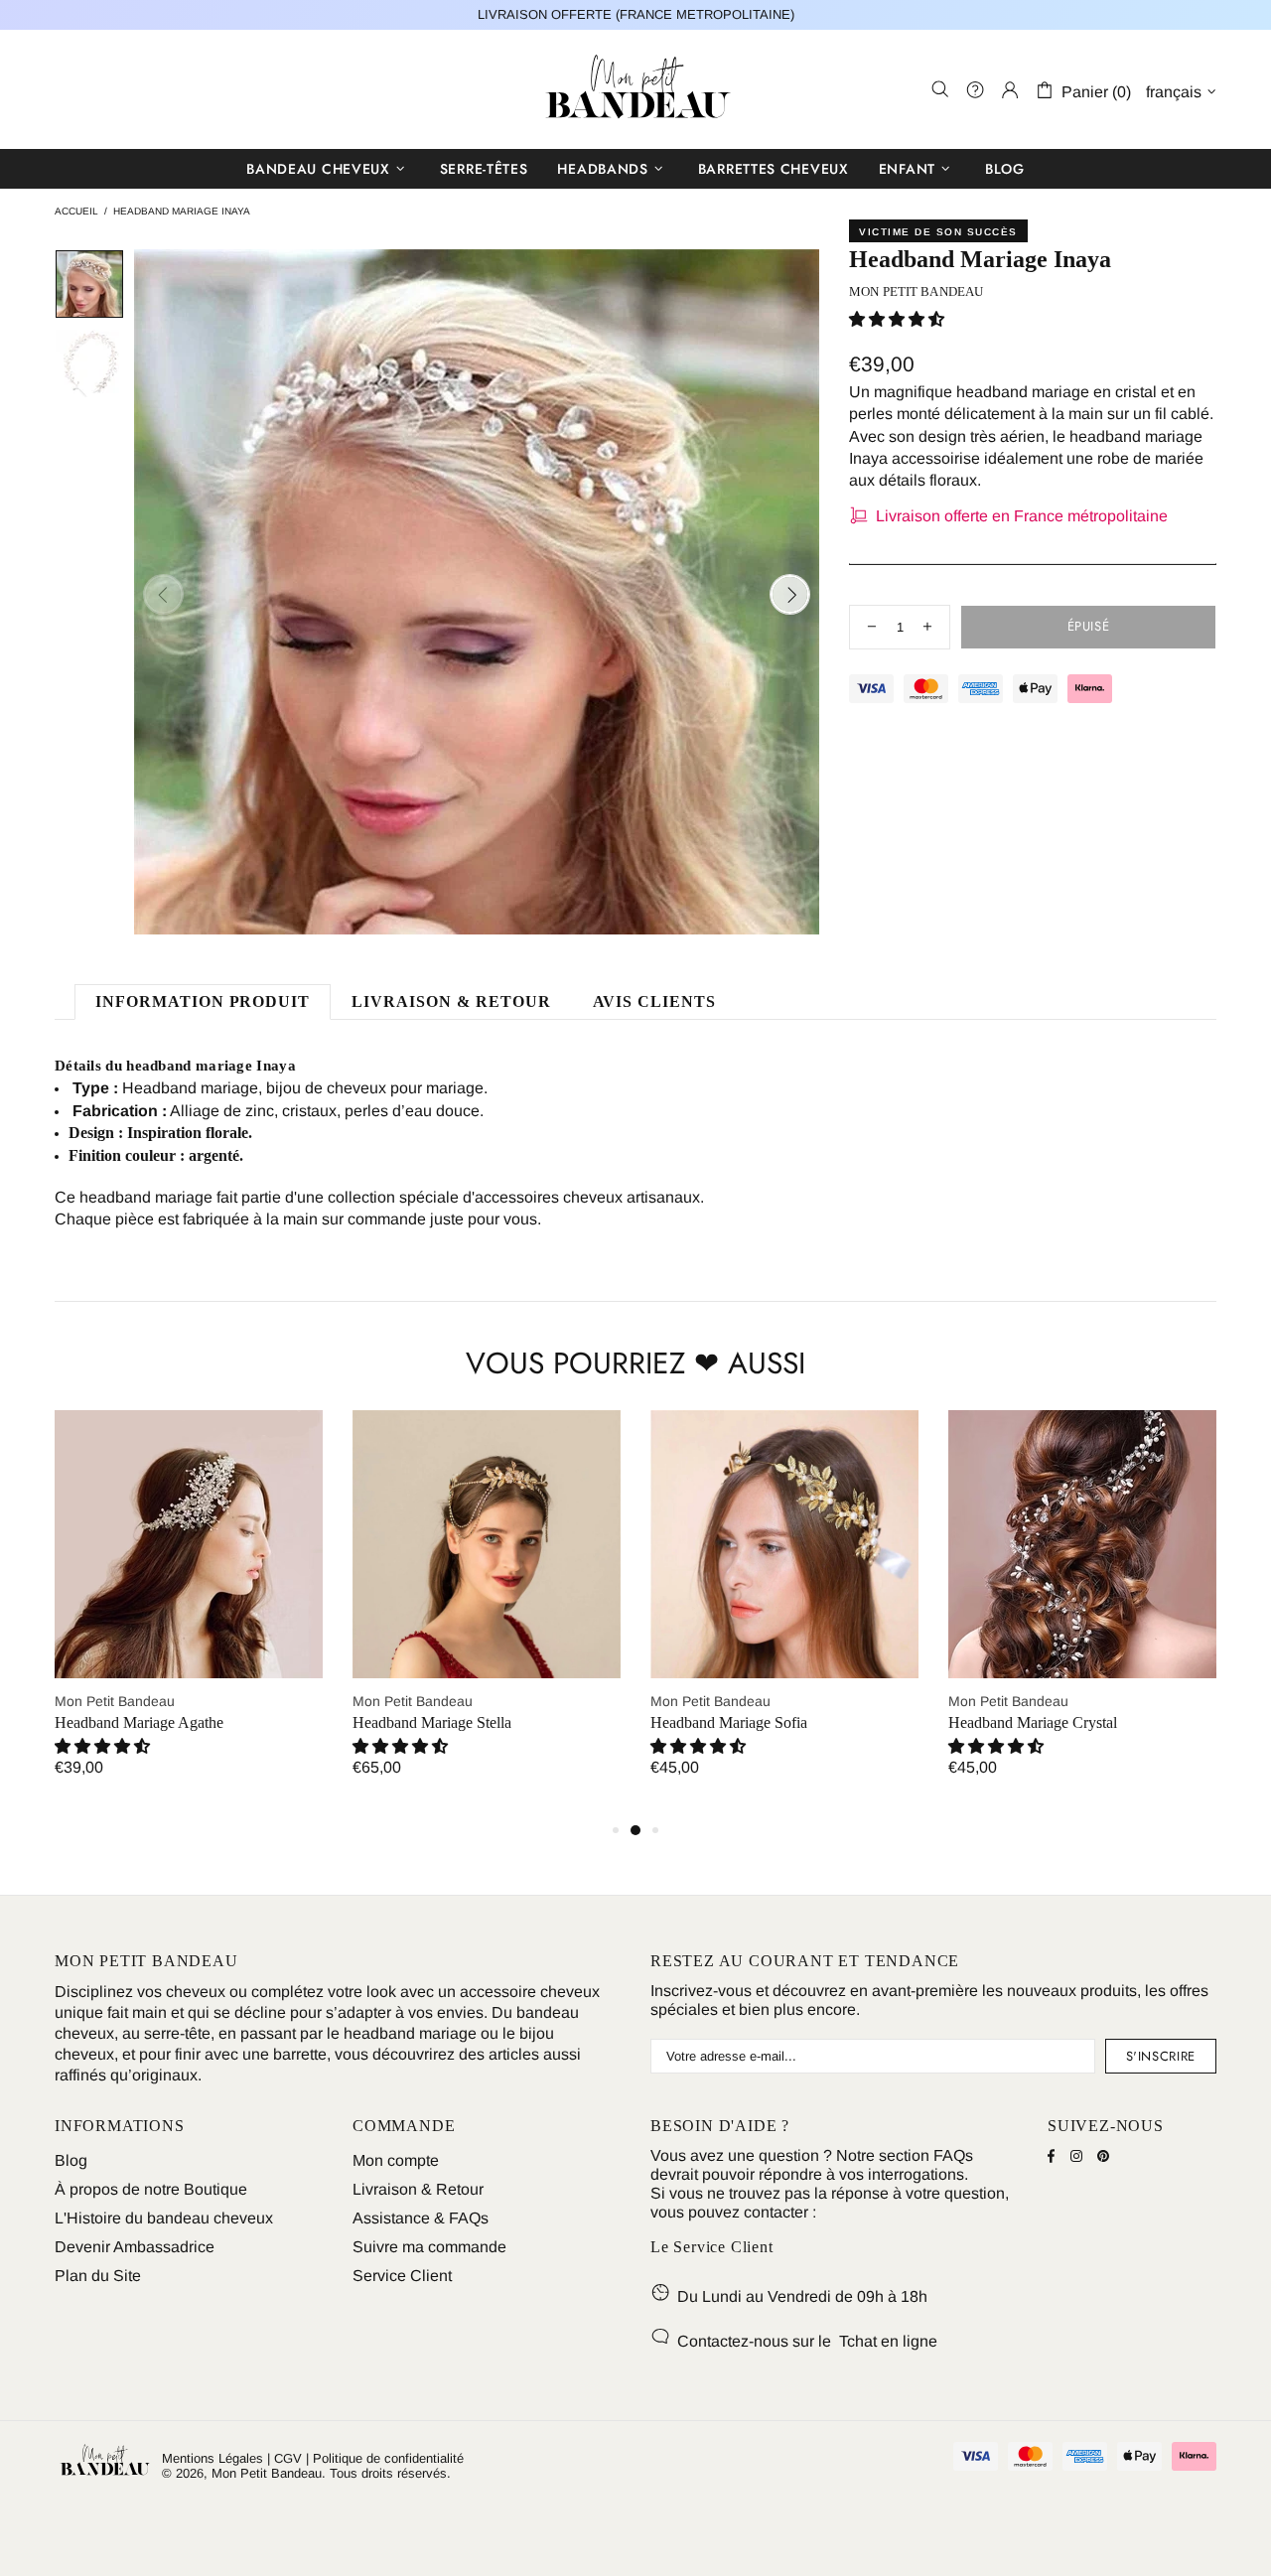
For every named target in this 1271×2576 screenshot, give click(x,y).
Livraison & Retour (418, 2189)
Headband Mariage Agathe (139, 1722)
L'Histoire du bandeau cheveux (164, 2218)
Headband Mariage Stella (432, 1722)
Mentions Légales (212, 2458)
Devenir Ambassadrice (135, 2247)
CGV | (291, 2458)
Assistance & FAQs (421, 2218)
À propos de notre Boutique (151, 2189)
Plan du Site (98, 2276)
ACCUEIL (76, 211)
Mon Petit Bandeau (635, 89)
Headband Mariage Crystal (1033, 1722)
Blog (71, 2160)
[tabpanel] (189, 1614)
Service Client (402, 2276)
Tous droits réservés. (390, 2473)
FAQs (953, 2155)
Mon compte (396, 2160)
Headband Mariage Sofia (729, 1722)
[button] (897, 319)
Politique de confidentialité (388, 2458)
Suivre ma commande (429, 2247)
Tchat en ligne (888, 2341)
